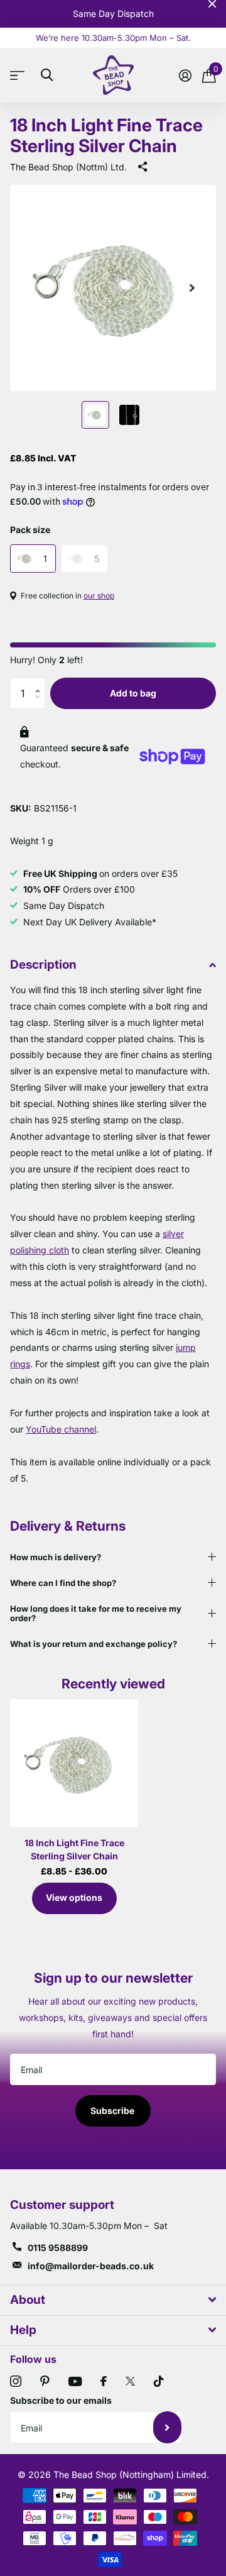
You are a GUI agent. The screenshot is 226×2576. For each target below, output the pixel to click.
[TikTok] (159, 2381)
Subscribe (113, 2111)
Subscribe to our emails (61, 2400)
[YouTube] (75, 2381)
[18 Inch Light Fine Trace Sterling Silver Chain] (74, 1763)
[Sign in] (185, 75)
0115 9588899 (58, 2248)
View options (74, 1897)
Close (212, 4)
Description (43, 965)
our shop (99, 596)
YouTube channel (61, 1429)
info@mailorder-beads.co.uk (91, 2266)
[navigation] (95, 415)
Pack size (30, 530)
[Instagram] (16, 2381)
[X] (130, 2381)
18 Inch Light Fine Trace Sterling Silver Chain (74, 1849)
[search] (47, 75)
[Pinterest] (45, 2381)
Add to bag (133, 693)
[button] (40, 682)
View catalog (20, 75)
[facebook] (104, 2381)
